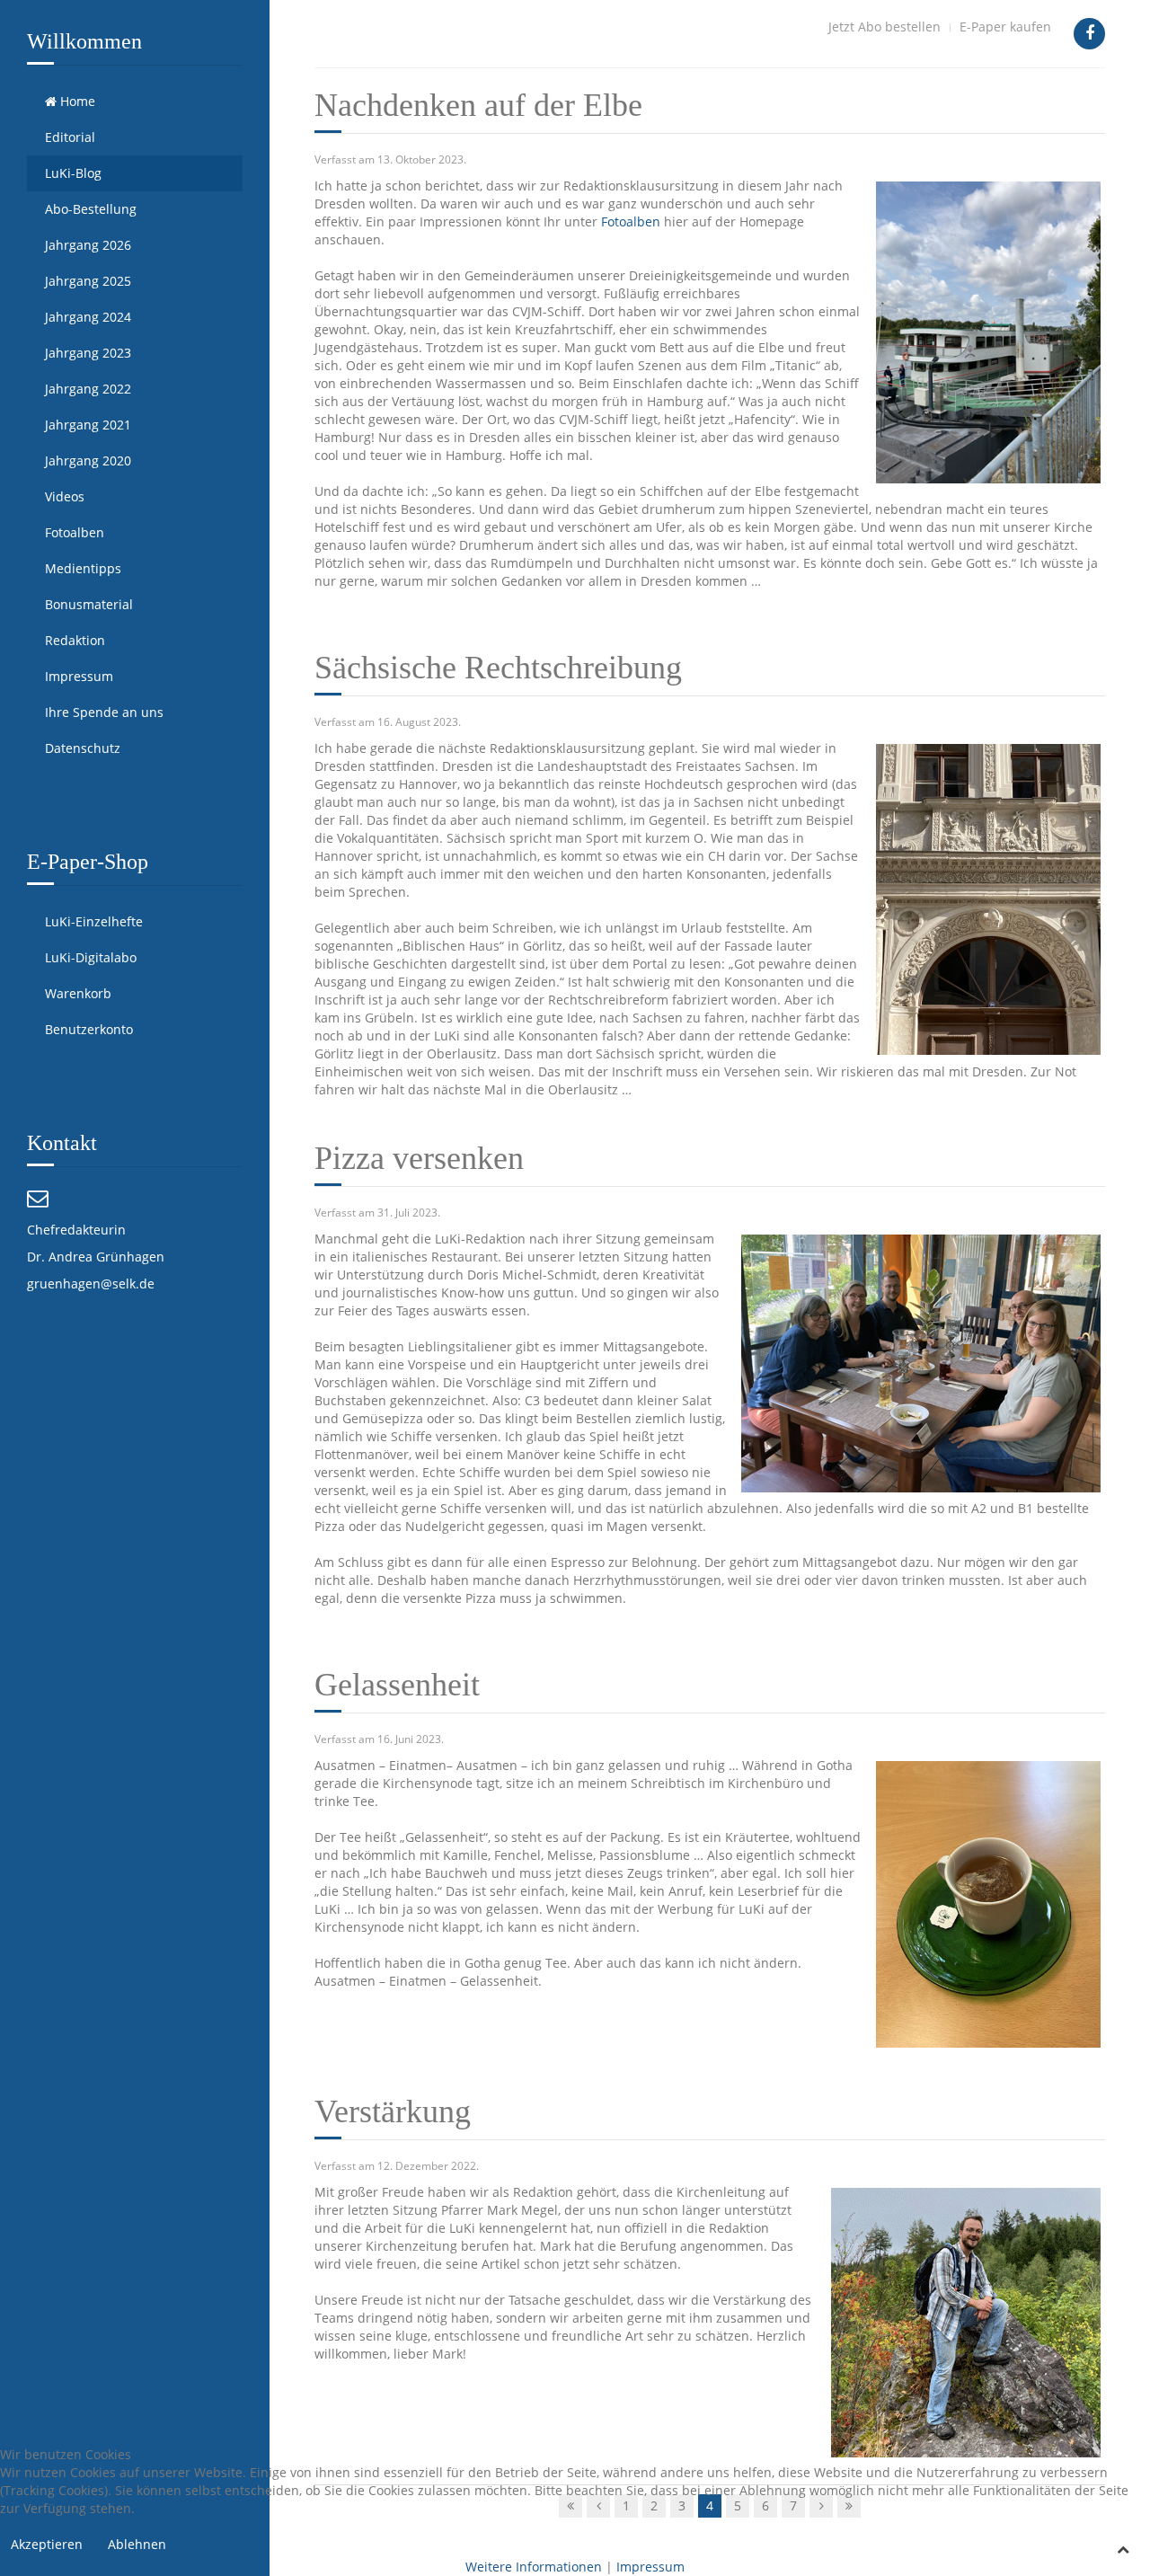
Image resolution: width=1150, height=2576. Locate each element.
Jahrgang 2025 (88, 281)
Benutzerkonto (89, 1029)
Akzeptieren (47, 2544)
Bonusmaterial (89, 604)
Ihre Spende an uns (104, 712)
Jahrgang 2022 (88, 389)
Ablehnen (137, 2544)
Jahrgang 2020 (88, 460)
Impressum (79, 676)
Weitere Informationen (534, 2567)
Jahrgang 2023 (88, 353)
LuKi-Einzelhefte (94, 921)
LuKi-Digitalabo (91, 957)
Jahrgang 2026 (88, 245)
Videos (65, 496)
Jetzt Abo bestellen (885, 27)
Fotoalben (75, 532)
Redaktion (75, 640)
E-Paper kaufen (1005, 27)
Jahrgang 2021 (88, 425)
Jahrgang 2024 (88, 317)
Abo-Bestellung (91, 209)
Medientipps (83, 568)
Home (76, 101)
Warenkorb (78, 993)
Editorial (70, 137)
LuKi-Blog (73, 173)
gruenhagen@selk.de (91, 1284)
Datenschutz (83, 748)
